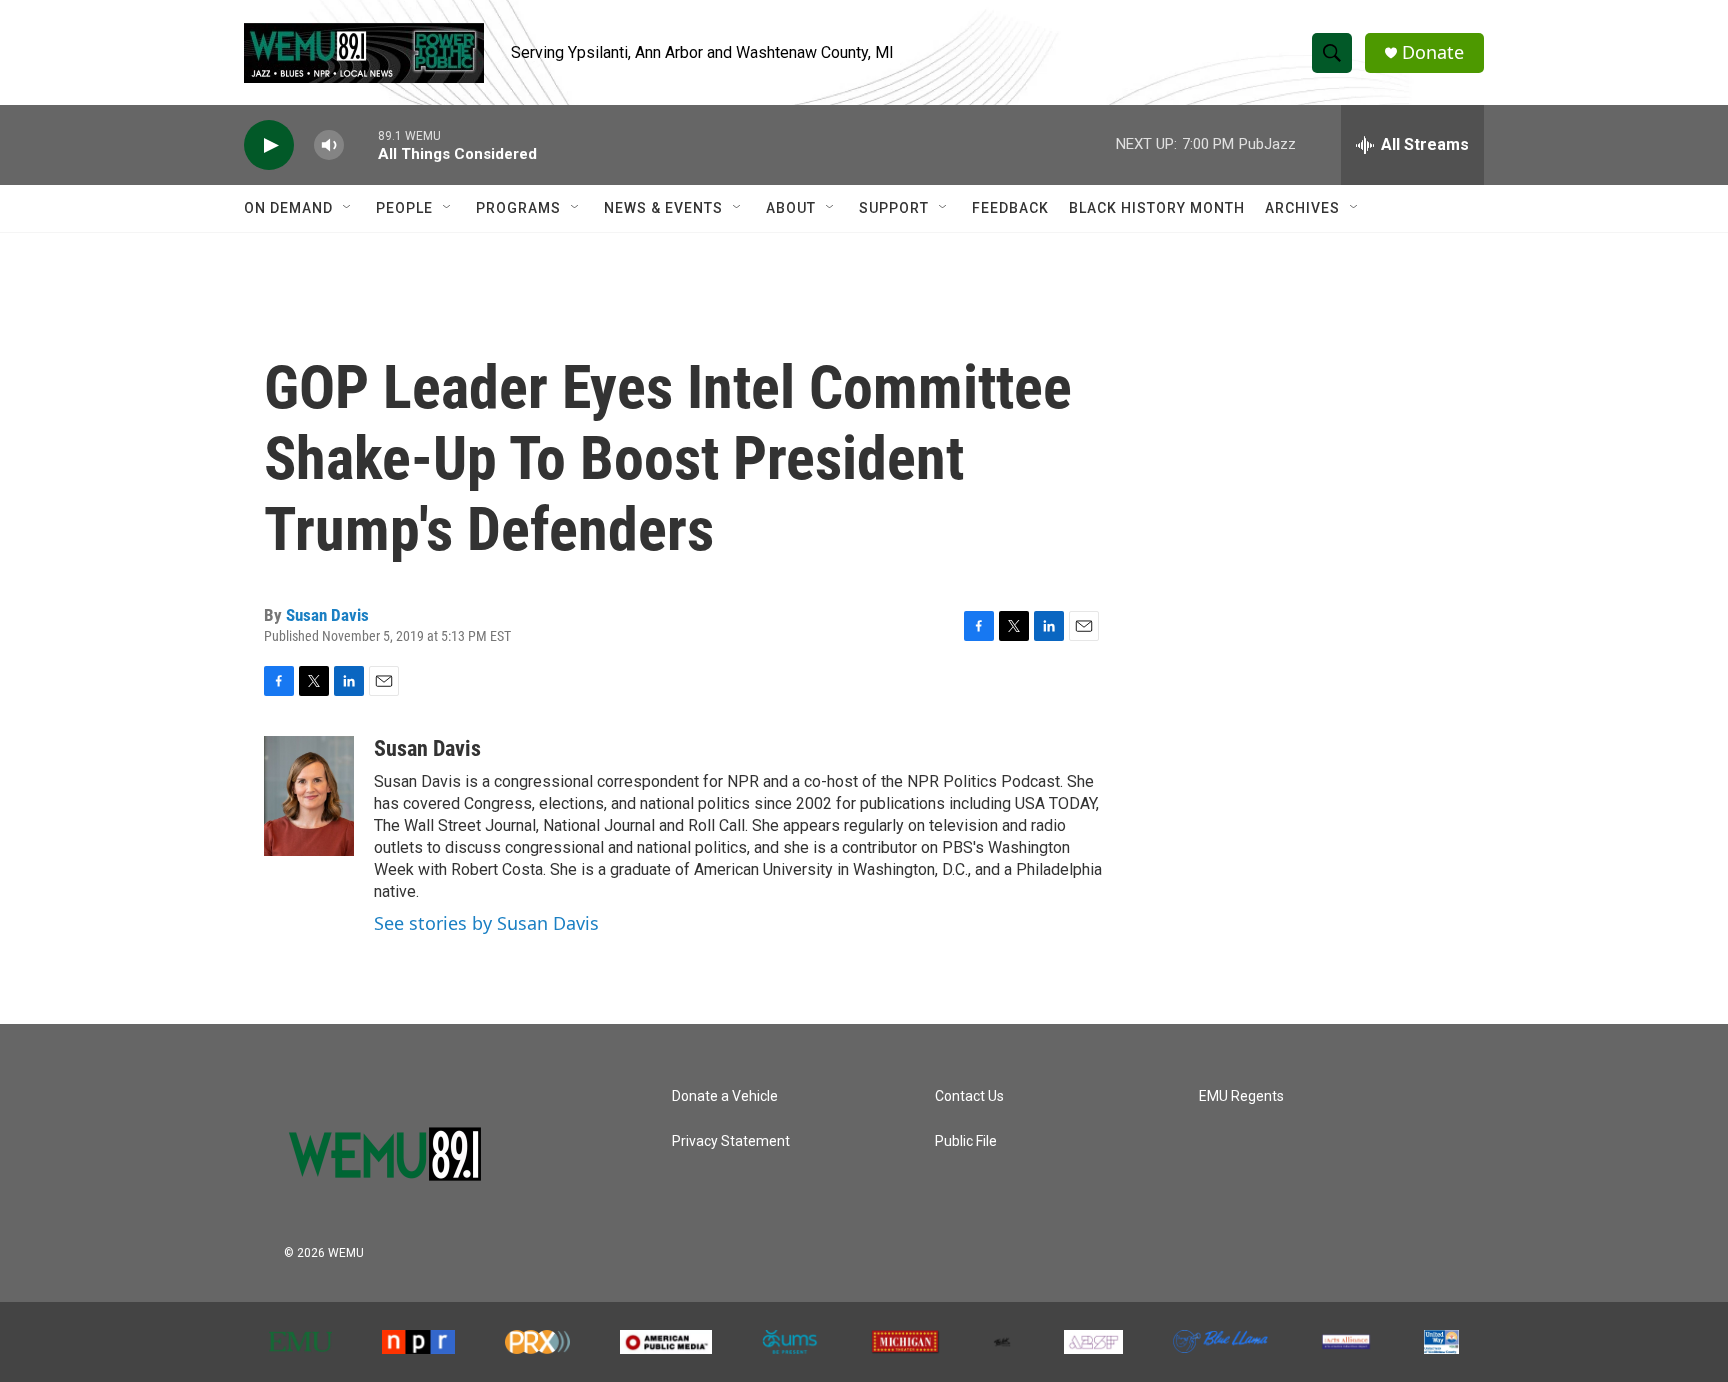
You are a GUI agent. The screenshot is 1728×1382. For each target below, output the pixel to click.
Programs (518, 208)
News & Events (663, 208)
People (404, 208)
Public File (966, 1141)
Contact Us (969, 1096)
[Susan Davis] (309, 796)
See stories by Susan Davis (486, 923)
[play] (269, 145)
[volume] (329, 145)
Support (894, 208)
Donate (1433, 52)
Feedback (1010, 208)
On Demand (288, 208)
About (791, 208)
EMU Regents (1241, 1096)
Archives (1302, 208)
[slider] (361, 144)
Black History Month (1157, 208)
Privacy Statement (731, 1141)
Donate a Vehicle (725, 1096)
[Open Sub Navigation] (348, 208)
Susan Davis (327, 615)
